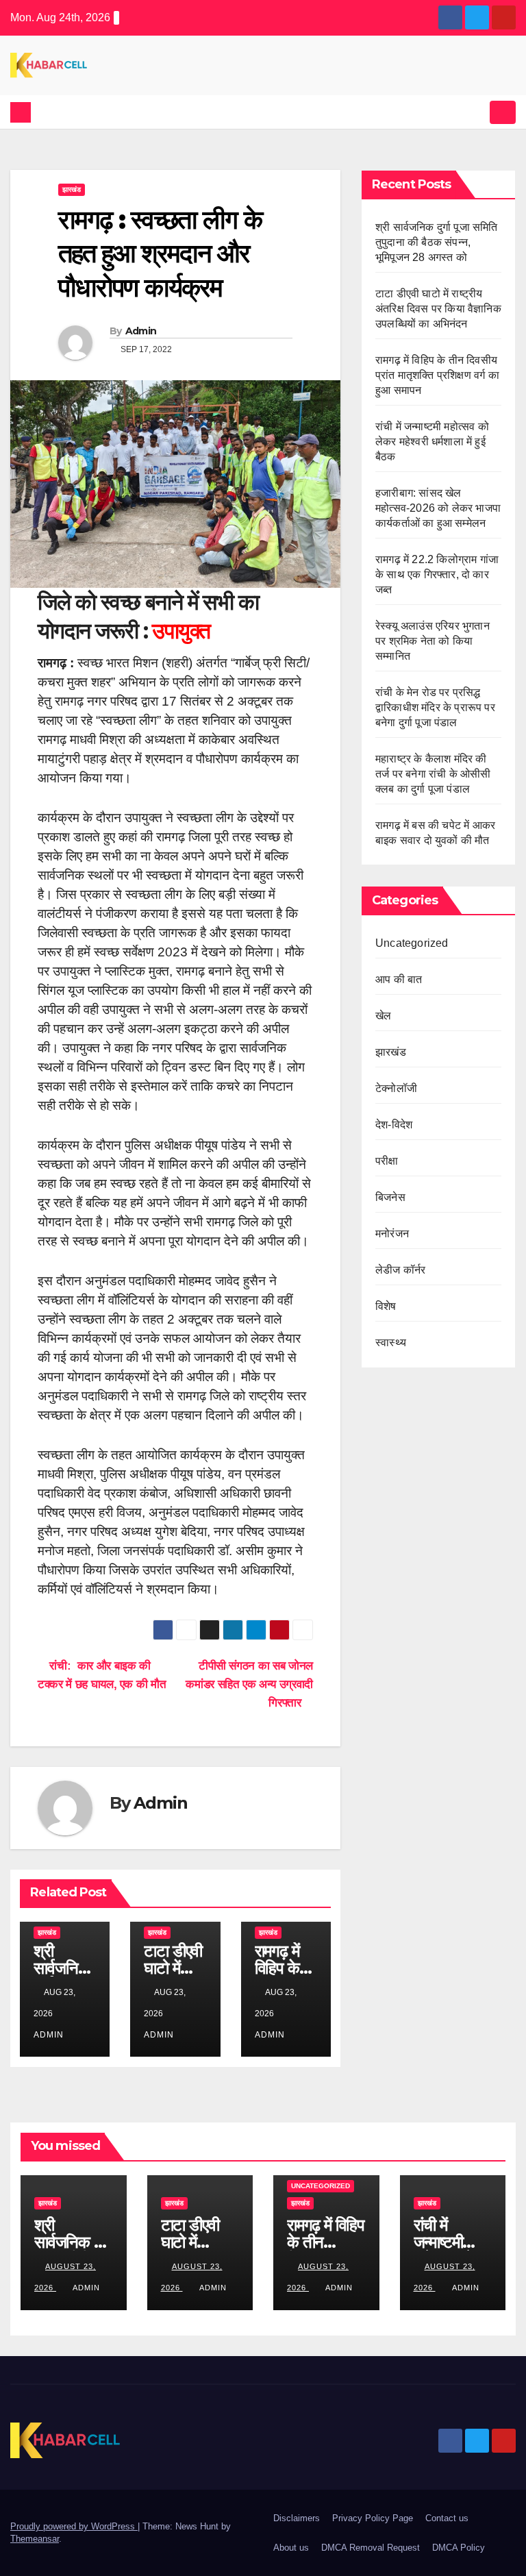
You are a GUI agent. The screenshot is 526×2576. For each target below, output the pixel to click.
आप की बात (399, 979)
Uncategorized (412, 943)
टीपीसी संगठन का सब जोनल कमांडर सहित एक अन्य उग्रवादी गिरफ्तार (249, 1684)
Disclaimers (297, 2518)
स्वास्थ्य (391, 1342)
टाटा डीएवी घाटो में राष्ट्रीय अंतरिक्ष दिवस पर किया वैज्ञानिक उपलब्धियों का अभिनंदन (438, 309)
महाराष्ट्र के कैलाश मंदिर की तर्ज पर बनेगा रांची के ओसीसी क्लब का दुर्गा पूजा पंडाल (433, 774)
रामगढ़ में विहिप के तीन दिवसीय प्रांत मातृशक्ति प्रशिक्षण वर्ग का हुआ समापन (437, 375)
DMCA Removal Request (371, 2548)
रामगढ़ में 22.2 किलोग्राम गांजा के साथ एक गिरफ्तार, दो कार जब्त (437, 574)
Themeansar (35, 2539)
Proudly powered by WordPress (74, 2526)
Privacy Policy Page (373, 2518)
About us (291, 2548)
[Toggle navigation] (503, 112)
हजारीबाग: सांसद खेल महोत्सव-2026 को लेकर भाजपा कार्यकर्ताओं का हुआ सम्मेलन (438, 508)
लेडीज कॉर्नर (400, 1270)
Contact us (447, 2518)
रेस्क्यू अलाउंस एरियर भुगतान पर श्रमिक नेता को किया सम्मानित (433, 641)
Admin (141, 331)
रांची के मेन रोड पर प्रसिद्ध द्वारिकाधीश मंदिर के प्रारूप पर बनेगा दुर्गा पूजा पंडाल (435, 707)
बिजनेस (390, 1197)
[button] (476, 112)
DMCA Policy (459, 2548)
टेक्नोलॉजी (396, 1088)
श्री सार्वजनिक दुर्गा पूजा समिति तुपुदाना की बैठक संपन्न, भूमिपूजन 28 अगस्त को (437, 242)
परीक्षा (387, 1161)
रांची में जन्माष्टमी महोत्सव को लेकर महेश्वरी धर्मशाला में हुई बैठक (432, 442)
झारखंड (72, 189)
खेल (383, 1016)
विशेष (386, 1306)
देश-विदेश (394, 1125)
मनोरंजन (392, 1234)
